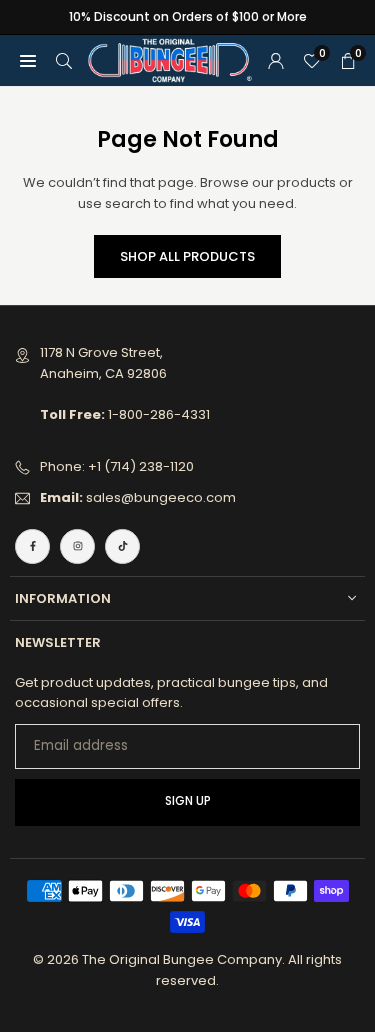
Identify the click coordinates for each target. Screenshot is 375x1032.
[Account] (276, 60)
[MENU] (28, 60)
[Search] (64, 60)
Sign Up (188, 801)
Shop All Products (187, 256)
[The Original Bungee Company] (170, 59)
